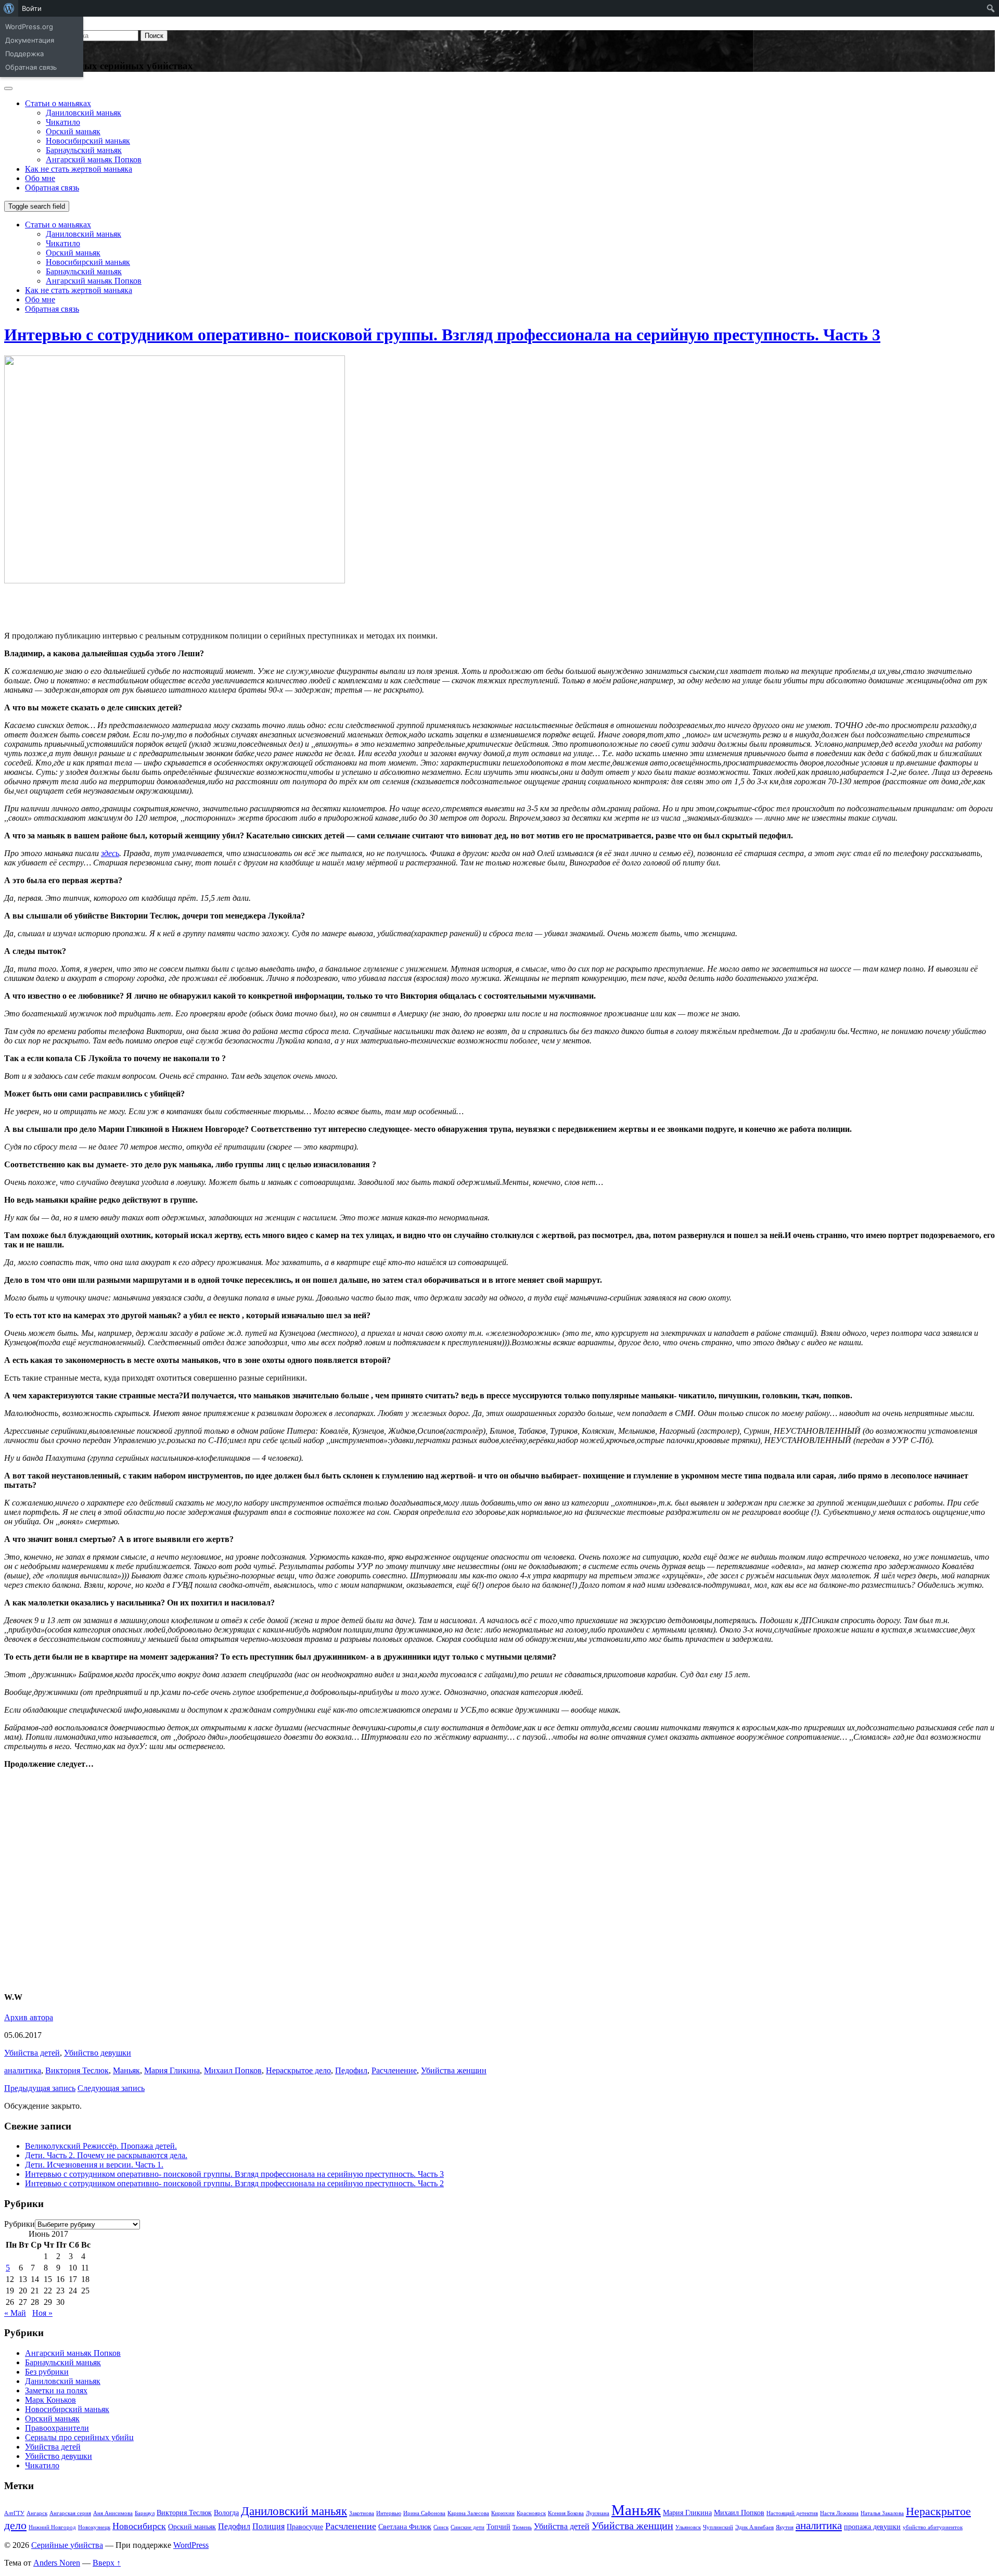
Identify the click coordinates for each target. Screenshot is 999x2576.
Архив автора (29, 2017)
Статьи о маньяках (58, 103)
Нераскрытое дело (298, 2070)
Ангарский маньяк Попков (94, 160)
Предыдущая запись (40, 2088)
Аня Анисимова (113, 2513)
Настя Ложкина (839, 2513)
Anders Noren (57, 2563)
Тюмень (522, 2527)
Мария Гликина (172, 2070)
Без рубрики (47, 2372)
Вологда (226, 2513)
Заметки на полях (56, 2390)
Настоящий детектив (792, 2513)
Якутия (785, 2527)
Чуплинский (718, 2527)
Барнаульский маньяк (84, 150)
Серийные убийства (67, 2545)
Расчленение (394, 2070)
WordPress (191, 2545)
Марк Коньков (50, 2400)
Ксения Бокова (566, 2513)
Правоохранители (57, 2428)
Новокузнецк (94, 2527)
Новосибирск (139, 2526)
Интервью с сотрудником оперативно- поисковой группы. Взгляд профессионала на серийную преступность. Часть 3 (442, 335)
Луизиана (598, 2513)
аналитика (23, 2070)
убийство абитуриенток (933, 2527)
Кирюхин (503, 2513)
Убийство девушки (98, 2053)
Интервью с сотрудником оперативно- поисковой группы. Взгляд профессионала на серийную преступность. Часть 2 (234, 2183)
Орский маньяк (73, 131)
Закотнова (362, 2513)
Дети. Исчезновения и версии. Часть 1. (94, 2165)
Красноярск (531, 2513)
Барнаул (145, 2513)
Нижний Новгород (52, 2527)
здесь (110, 853)
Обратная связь (31, 67)
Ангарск (37, 2513)
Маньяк (126, 2070)
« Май (15, 2313)
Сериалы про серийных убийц (79, 2437)
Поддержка (24, 54)
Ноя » (42, 2313)
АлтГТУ (14, 2513)
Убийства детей (32, 2053)
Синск (441, 2527)
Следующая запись (111, 2088)
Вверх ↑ (107, 2563)
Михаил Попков (233, 2070)
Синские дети (468, 2527)
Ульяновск (688, 2527)
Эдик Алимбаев (754, 2527)
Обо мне (40, 178)
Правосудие (305, 2527)
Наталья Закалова (882, 2513)
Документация (30, 40)
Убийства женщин (454, 2070)
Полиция (268, 2526)
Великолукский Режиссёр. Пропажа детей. (101, 2146)
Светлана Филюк (405, 2527)
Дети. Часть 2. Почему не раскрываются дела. (106, 2155)
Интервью (389, 2513)
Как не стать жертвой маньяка (79, 169)
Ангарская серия (70, 2513)
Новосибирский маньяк (88, 141)
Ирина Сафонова (424, 2513)
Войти (32, 8)
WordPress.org (29, 27)
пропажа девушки (872, 2527)
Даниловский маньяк (84, 113)
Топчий (498, 2527)
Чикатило (63, 122)
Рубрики (20, 2224)
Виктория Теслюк (77, 2070)
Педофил (351, 2070)
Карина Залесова (468, 2513)
